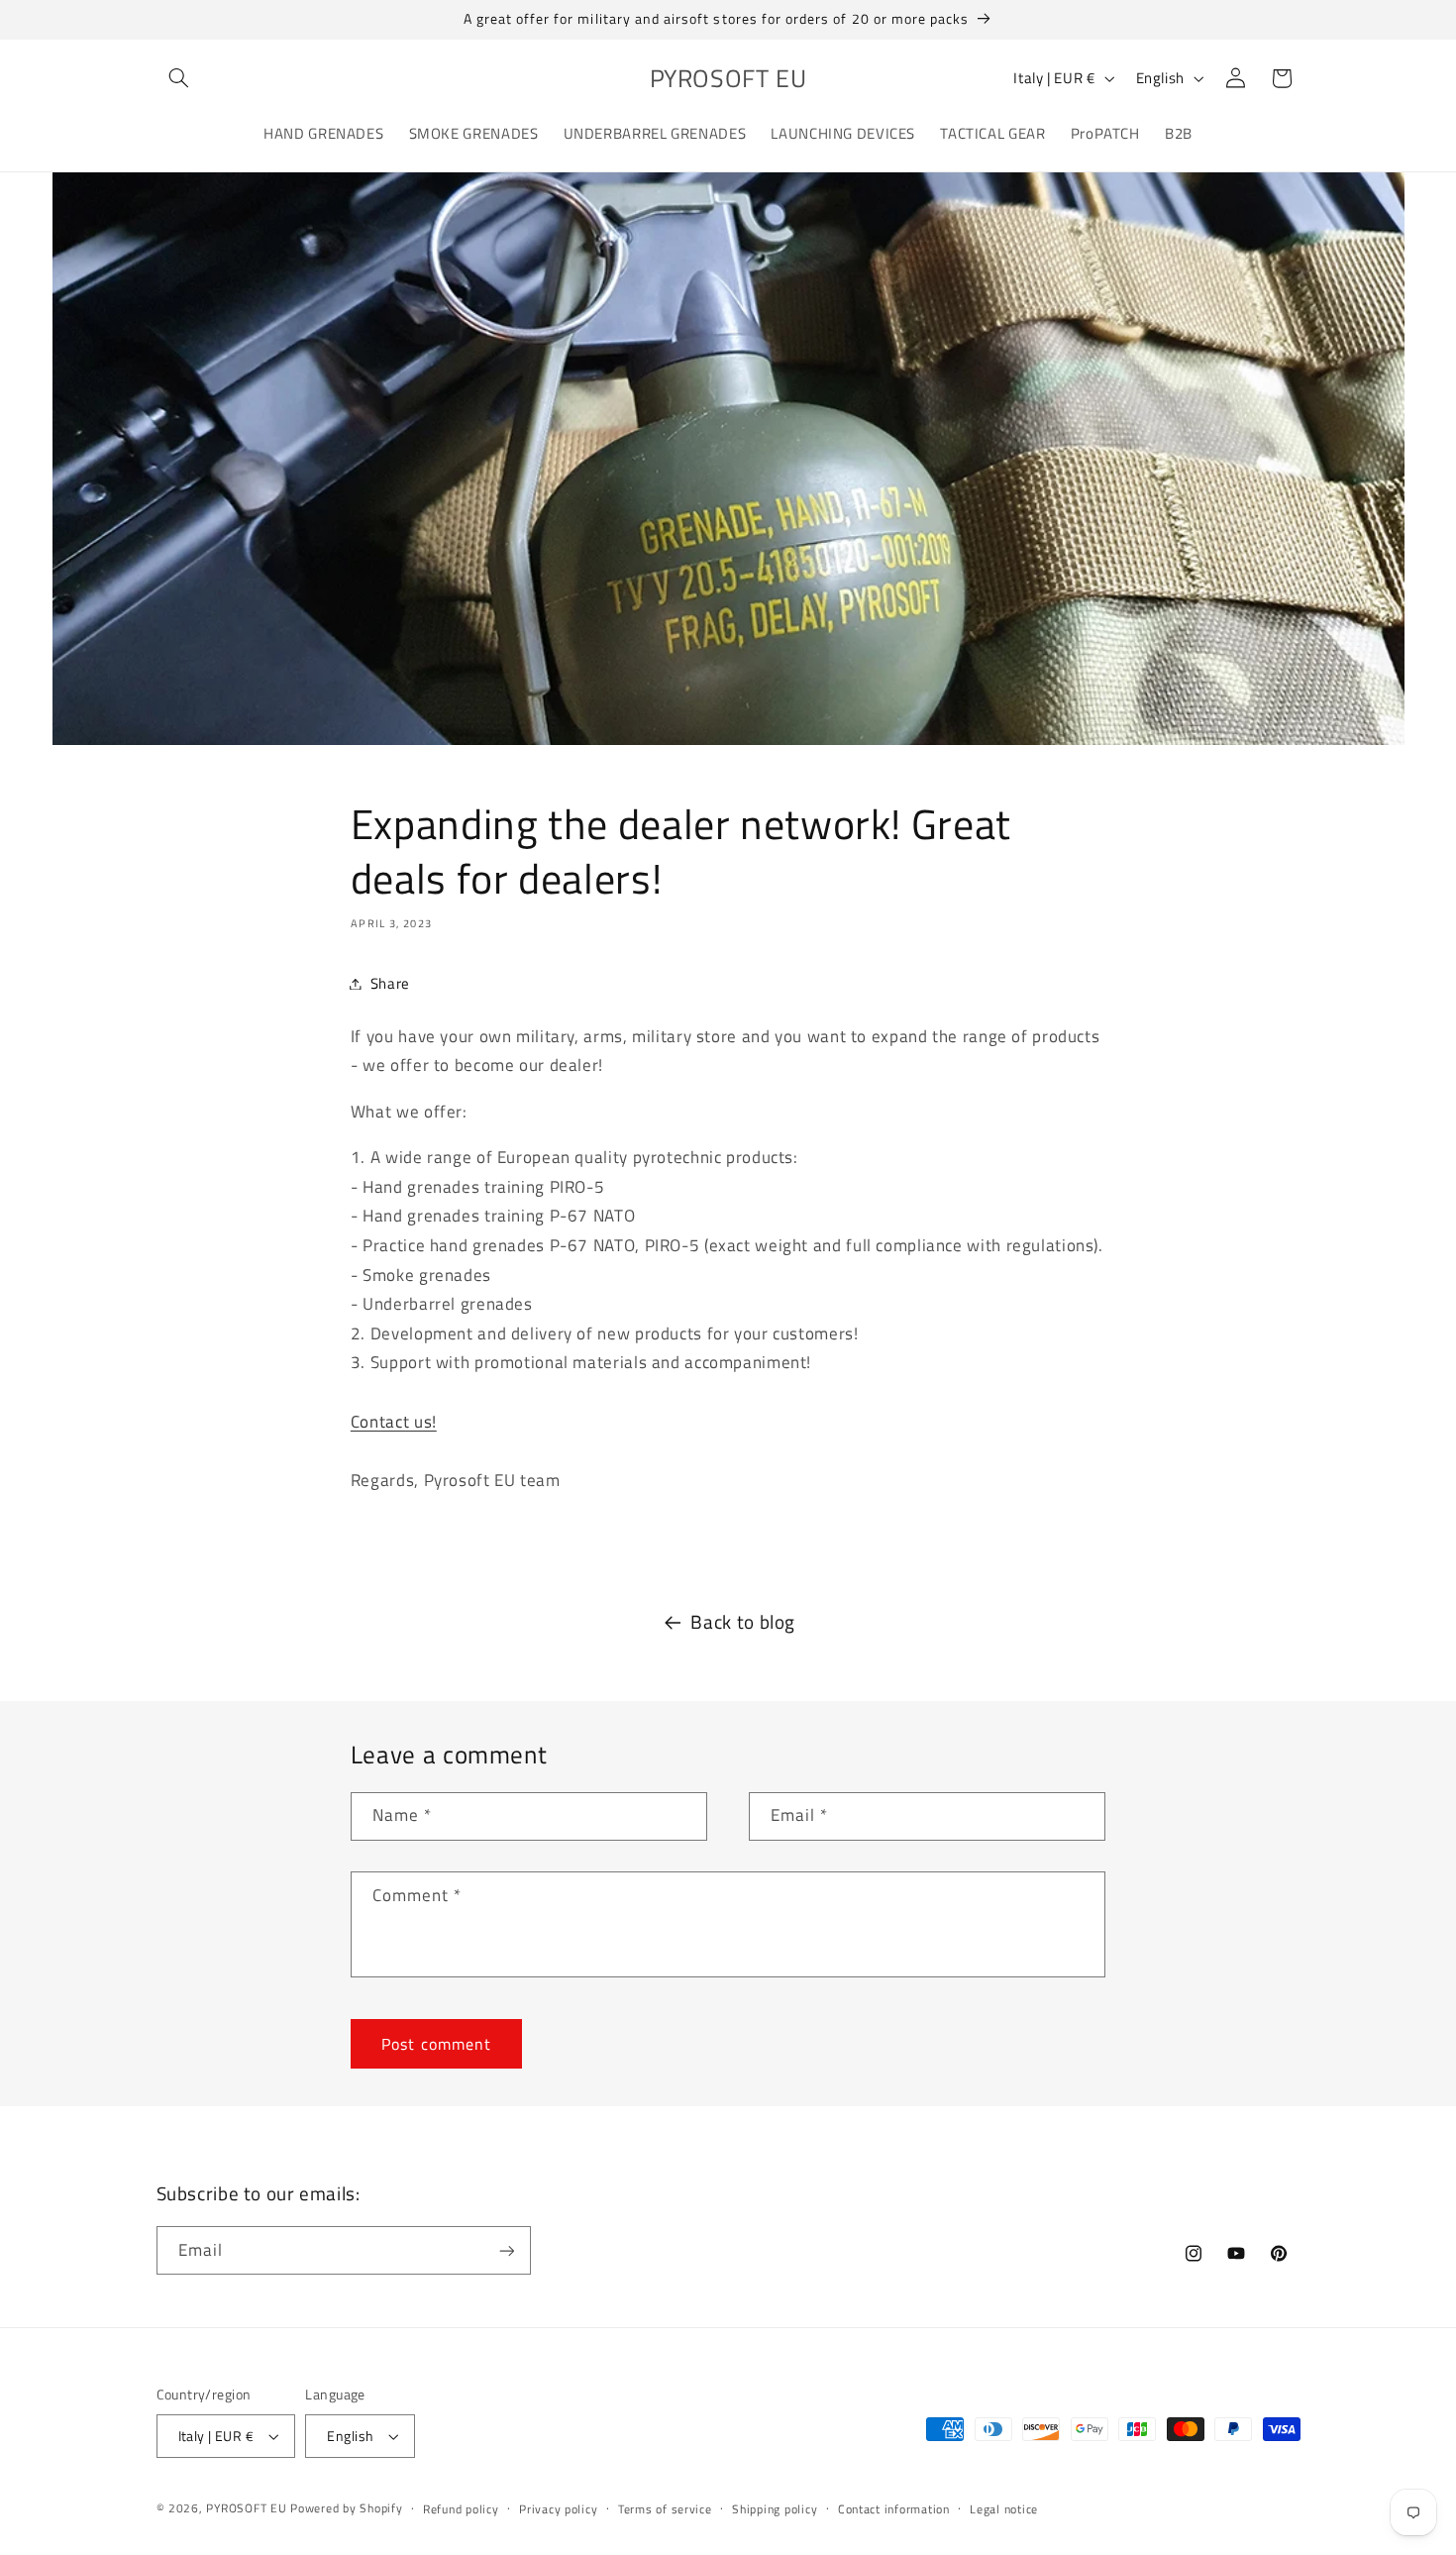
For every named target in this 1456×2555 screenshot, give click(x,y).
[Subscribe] (506, 2250)
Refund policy (461, 2509)
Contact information (894, 2509)
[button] (179, 78)
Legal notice (1004, 2509)
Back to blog (743, 1622)
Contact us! (394, 1422)
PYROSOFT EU (246, 2508)
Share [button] (390, 983)
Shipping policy (775, 2509)
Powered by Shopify (346, 2508)
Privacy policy (558, 2509)
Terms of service (665, 2509)
